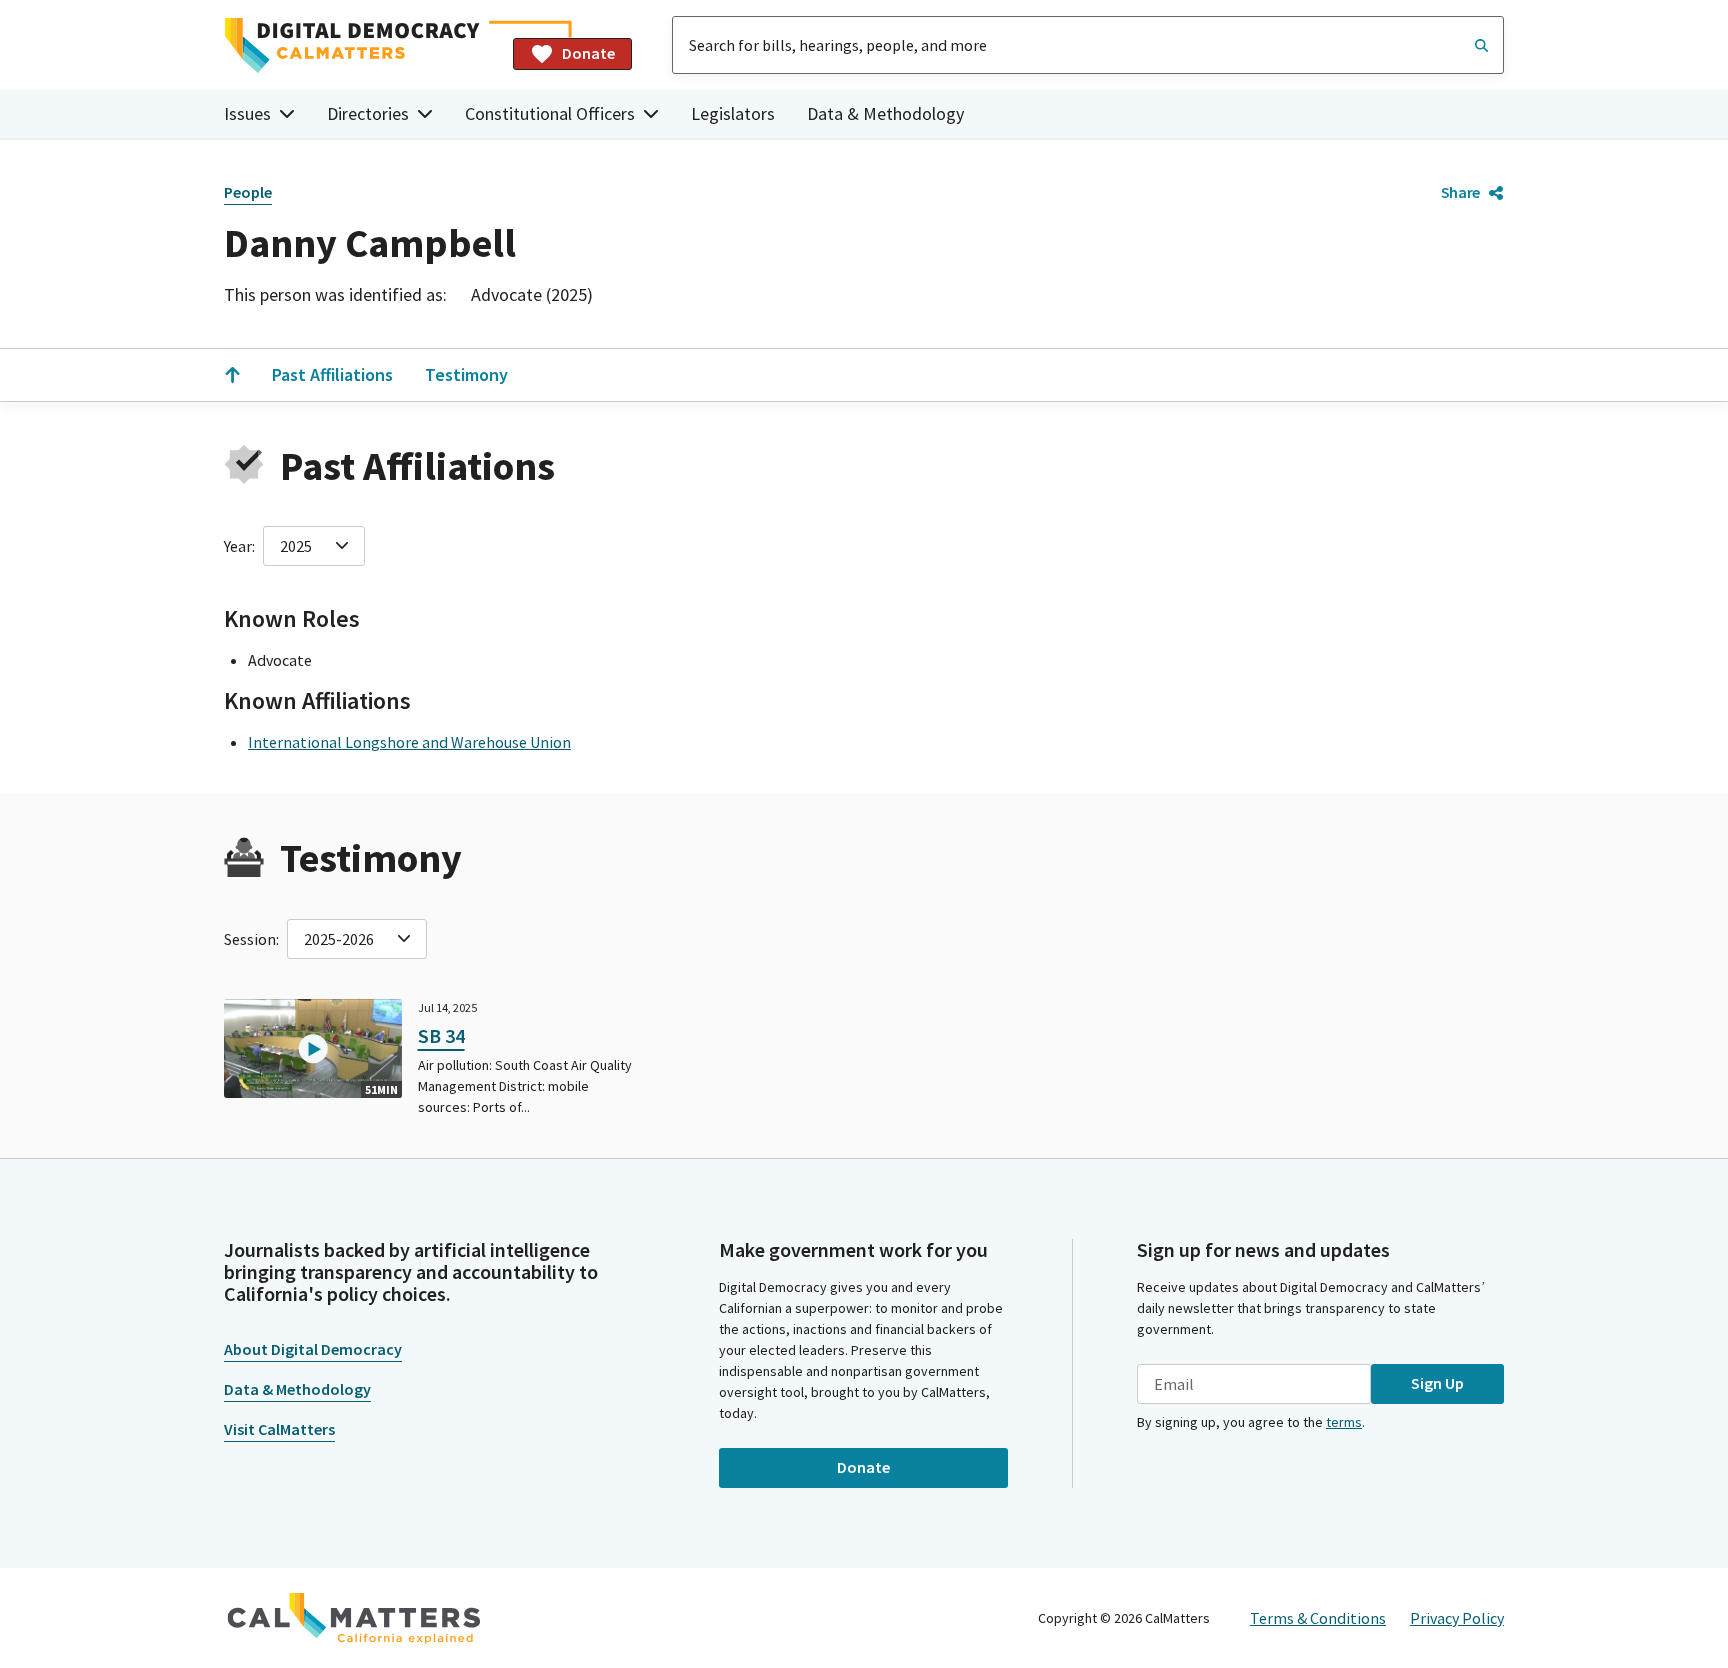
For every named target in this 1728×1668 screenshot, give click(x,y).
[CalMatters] (354, 1618)
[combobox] (1088, 45)
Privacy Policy (1457, 1618)
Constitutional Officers (550, 113)
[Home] (360, 45)
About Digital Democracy (313, 1349)
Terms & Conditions (1318, 1618)
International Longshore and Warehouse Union (409, 742)
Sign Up (1437, 1383)
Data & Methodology (885, 113)
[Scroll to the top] (232, 375)
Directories (368, 113)
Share (1460, 192)
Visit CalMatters (279, 1429)
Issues (247, 113)
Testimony (466, 374)
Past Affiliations (332, 374)
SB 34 (441, 1035)
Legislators (733, 113)
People (248, 192)
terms (1344, 1422)
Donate (588, 53)
